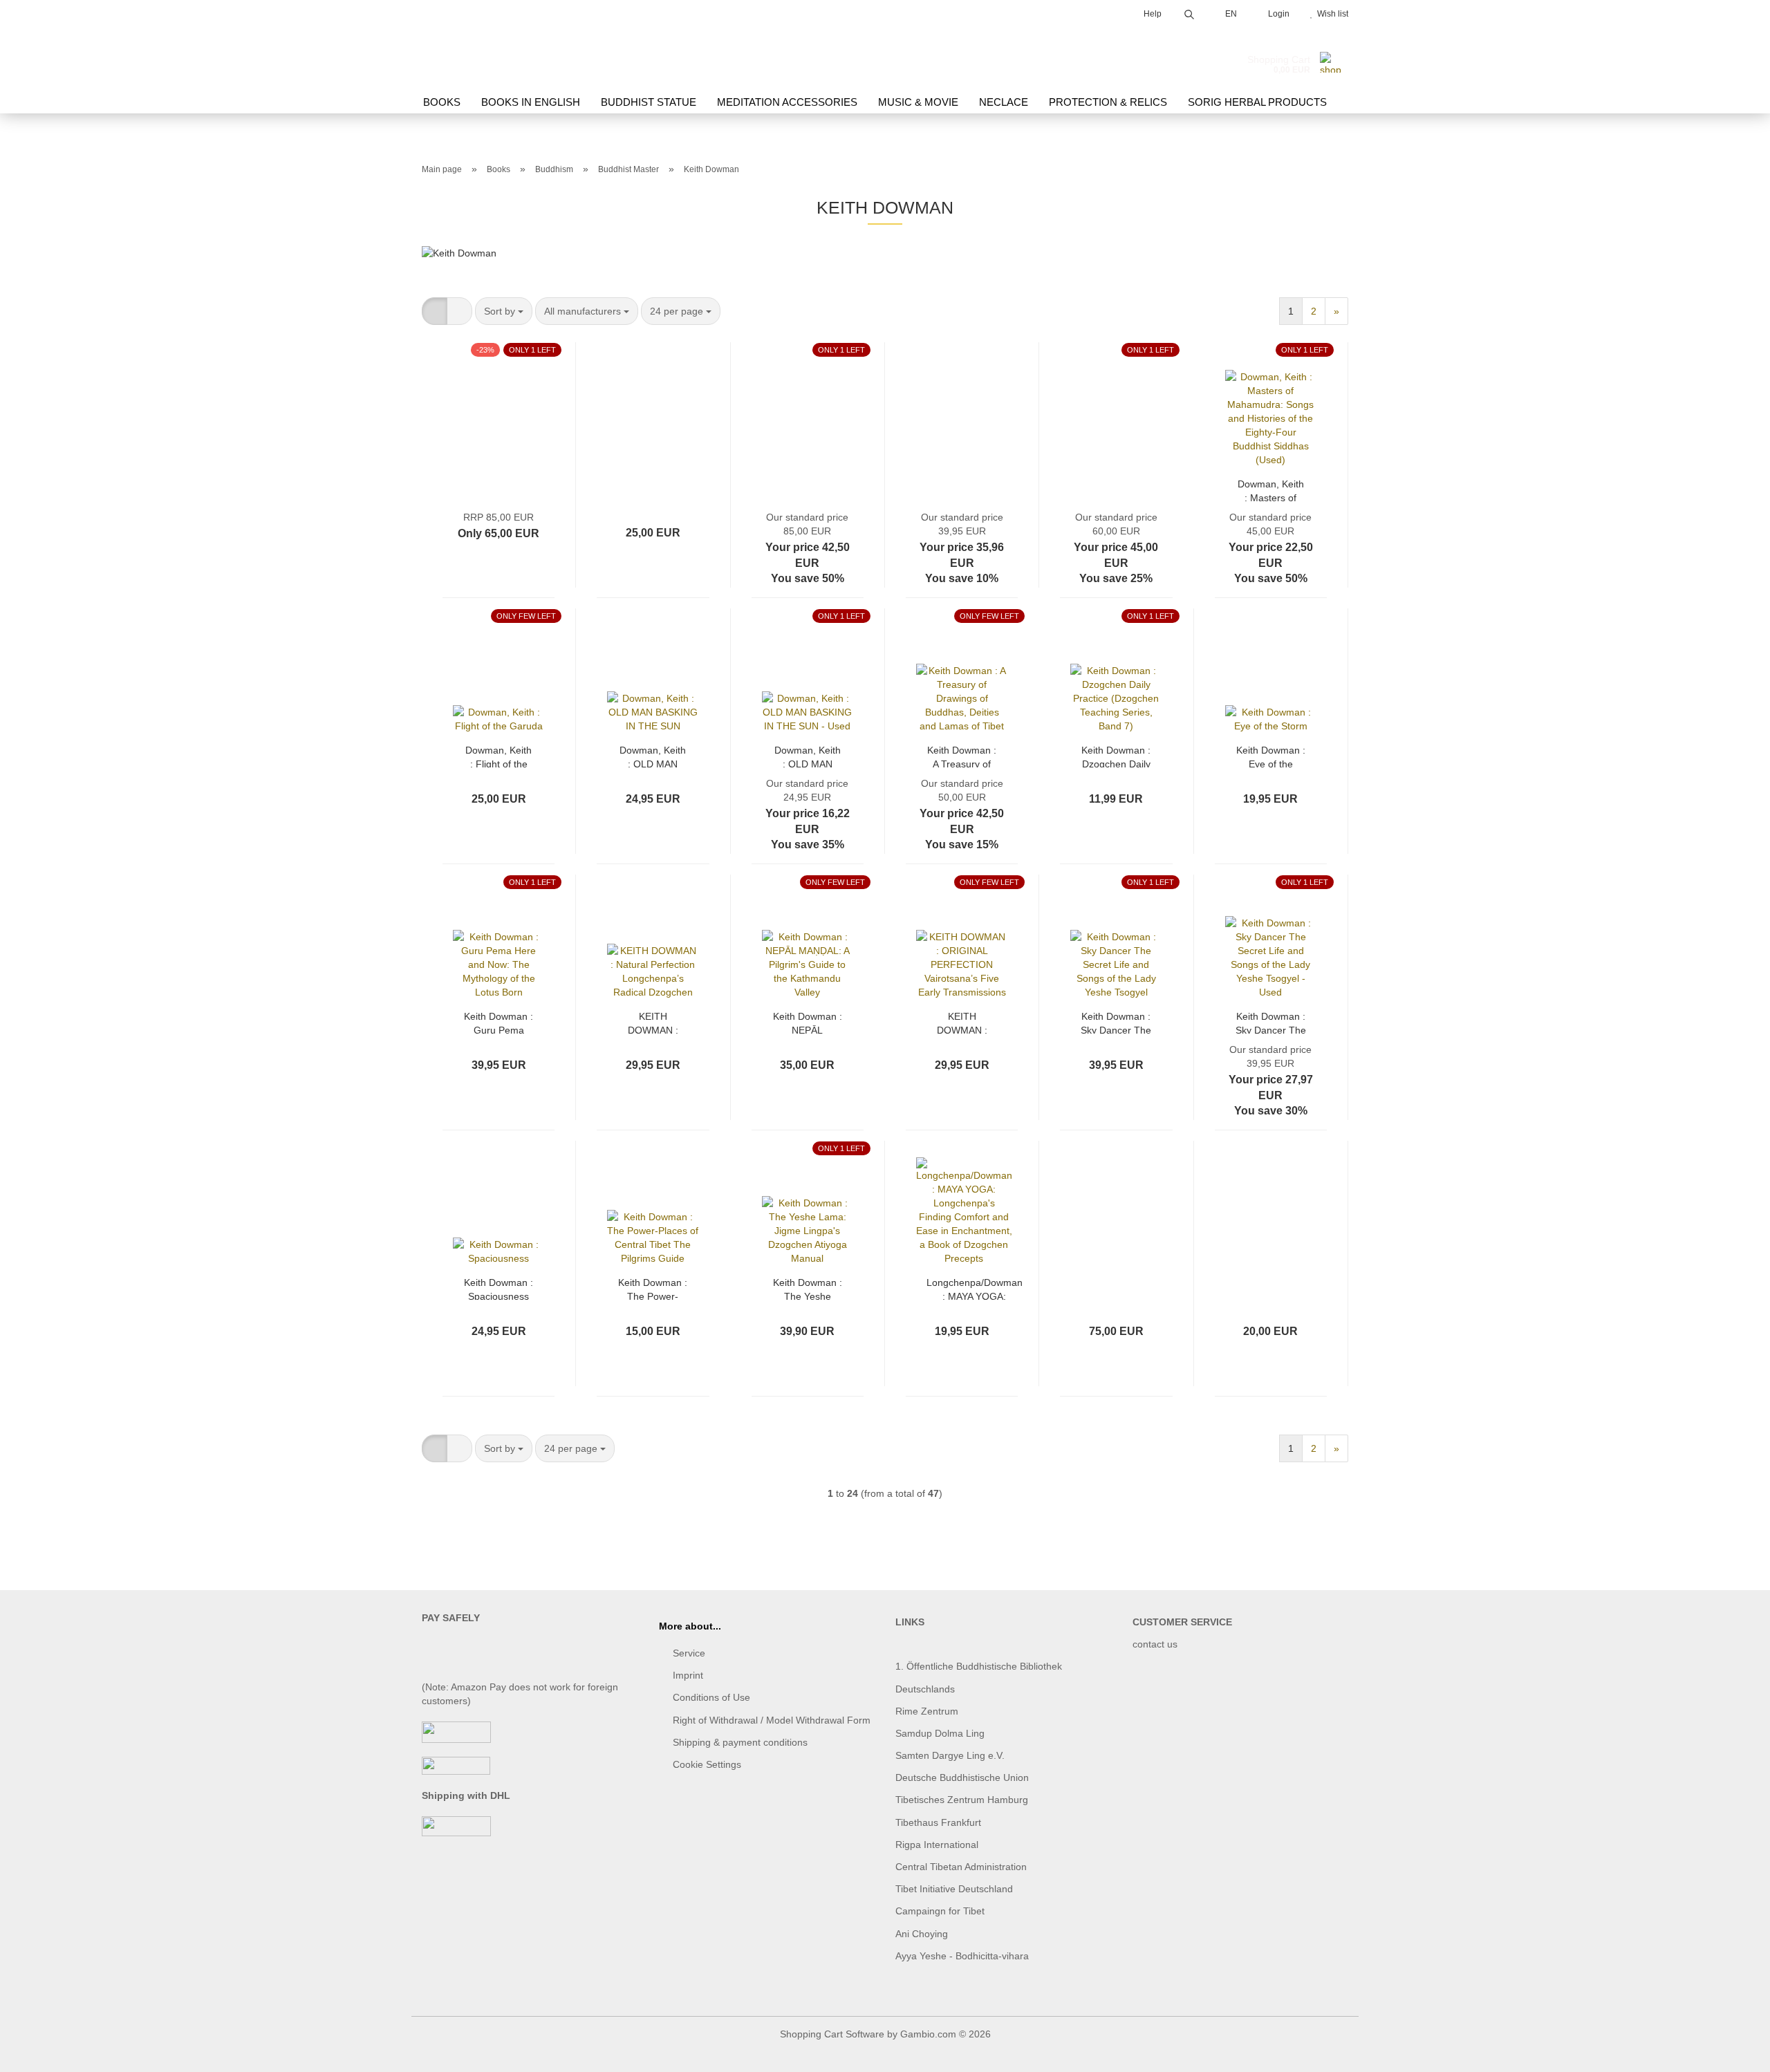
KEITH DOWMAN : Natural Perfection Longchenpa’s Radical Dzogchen (653, 1022)
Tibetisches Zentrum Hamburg (962, 1800)
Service (689, 1653)
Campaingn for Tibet (940, 1911)
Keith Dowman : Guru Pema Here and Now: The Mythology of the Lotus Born (499, 1022)
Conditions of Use (711, 1697)
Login (1277, 14)
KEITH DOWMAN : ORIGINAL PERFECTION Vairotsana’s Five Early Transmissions (962, 1022)
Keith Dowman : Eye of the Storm (1271, 756)
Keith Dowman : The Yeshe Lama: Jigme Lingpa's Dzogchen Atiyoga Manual (808, 1288)
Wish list (1331, 14)
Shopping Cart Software (832, 2034)
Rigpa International (938, 1845)
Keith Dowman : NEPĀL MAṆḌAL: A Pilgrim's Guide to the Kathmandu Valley (808, 1022)
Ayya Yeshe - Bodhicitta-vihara (962, 1956)
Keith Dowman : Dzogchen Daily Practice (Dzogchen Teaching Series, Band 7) (1116, 756)
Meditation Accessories (787, 102)
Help (1152, 14)
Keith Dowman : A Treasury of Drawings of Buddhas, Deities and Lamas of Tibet (962, 756)
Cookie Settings (707, 1764)
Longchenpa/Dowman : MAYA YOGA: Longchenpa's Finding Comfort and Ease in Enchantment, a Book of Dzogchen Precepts (975, 1288)
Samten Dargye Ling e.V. (950, 1755)
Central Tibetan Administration (961, 1867)
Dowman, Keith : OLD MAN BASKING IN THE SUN (653, 756)
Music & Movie (918, 102)
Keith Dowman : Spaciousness (499, 1288)
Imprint (688, 1675)
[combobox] (504, 311)
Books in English (531, 102)
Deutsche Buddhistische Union (962, 1777)
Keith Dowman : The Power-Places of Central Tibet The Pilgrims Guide (653, 1288)
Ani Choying (922, 1934)
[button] (435, 311)
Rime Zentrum (927, 1711)
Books (442, 102)
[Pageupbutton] (1732, 2051)
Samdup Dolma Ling (940, 1733)
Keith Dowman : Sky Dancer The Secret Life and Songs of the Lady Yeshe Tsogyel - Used (1271, 1022)
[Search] (1189, 12)
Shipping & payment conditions (740, 1742)
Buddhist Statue (649, 102)
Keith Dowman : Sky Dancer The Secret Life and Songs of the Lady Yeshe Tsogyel (1116, 1022)
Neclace (1004, 102)
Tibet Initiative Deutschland (954, 1889)
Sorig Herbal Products (1257, 102)
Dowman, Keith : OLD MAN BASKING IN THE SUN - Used (808, 756)
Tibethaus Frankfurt (938, 1822)
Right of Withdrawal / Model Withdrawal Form (772, 1720)
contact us (1155, 1644)
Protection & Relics (1108, 102)
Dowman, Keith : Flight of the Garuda (499, 756)
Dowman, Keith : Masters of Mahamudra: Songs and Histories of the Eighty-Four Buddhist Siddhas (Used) (1271, 490)
